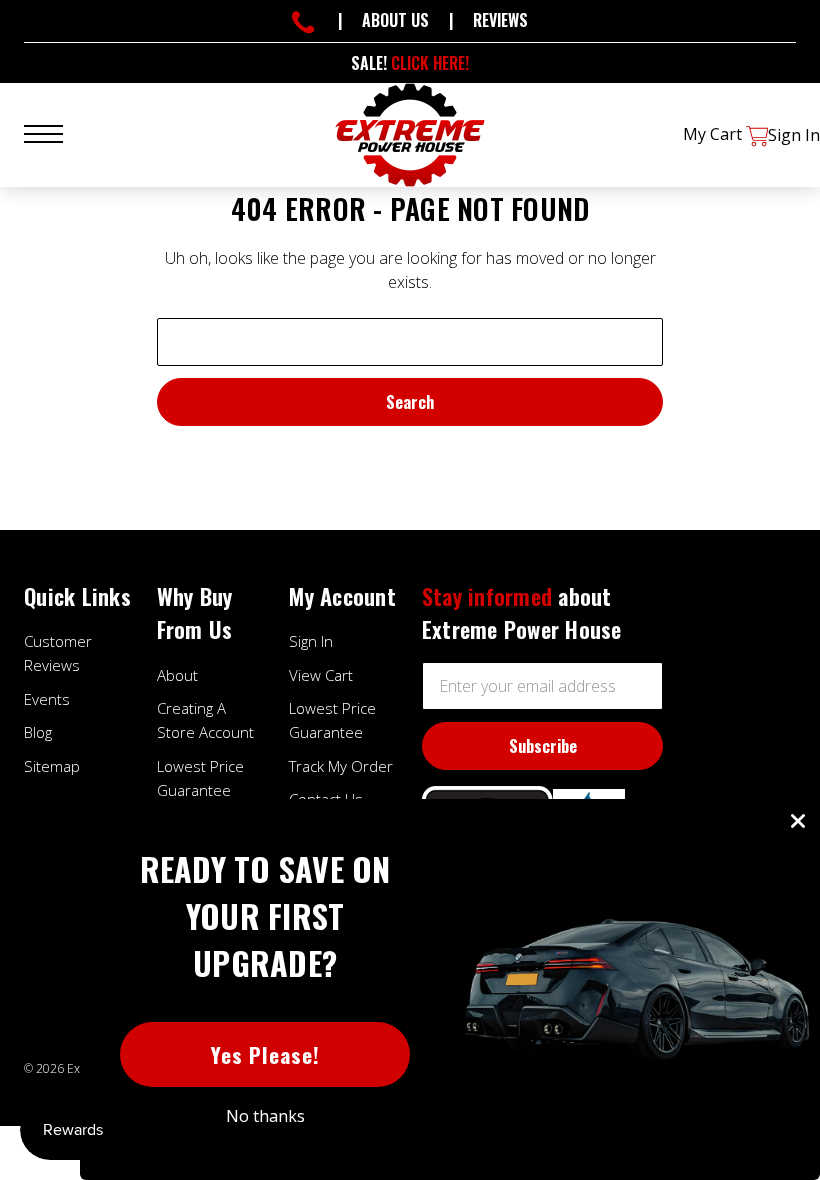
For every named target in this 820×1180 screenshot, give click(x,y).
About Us (395, 20)
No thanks (265, 1116)
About (177, 675)
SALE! (410, 63)
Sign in (794, 135)
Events (47, 699)
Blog (38, 732)
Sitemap (52, 766)
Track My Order (341, 766)
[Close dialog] (798, 821)
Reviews (500, 20)
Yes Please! (265, 1054)
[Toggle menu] (55, 131)
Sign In (311, 641)
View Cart (321, 675)
